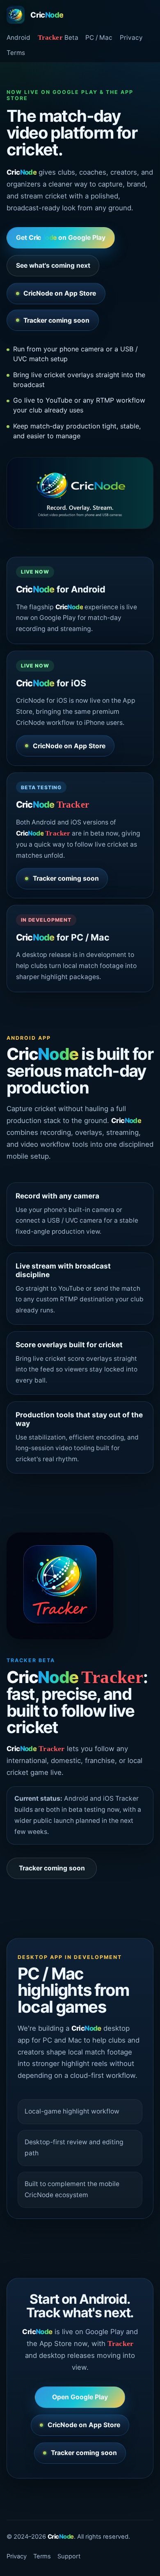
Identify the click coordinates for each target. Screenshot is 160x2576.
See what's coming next (53, 265)
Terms (16, 53)
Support (69, 2556)
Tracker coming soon (56, 320)
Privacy (131, 38)
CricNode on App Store (60, 293)
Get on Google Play (61, 238)
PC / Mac (99, 38)
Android (18, 38)
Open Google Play (80, 2397)
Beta (58, 38)
